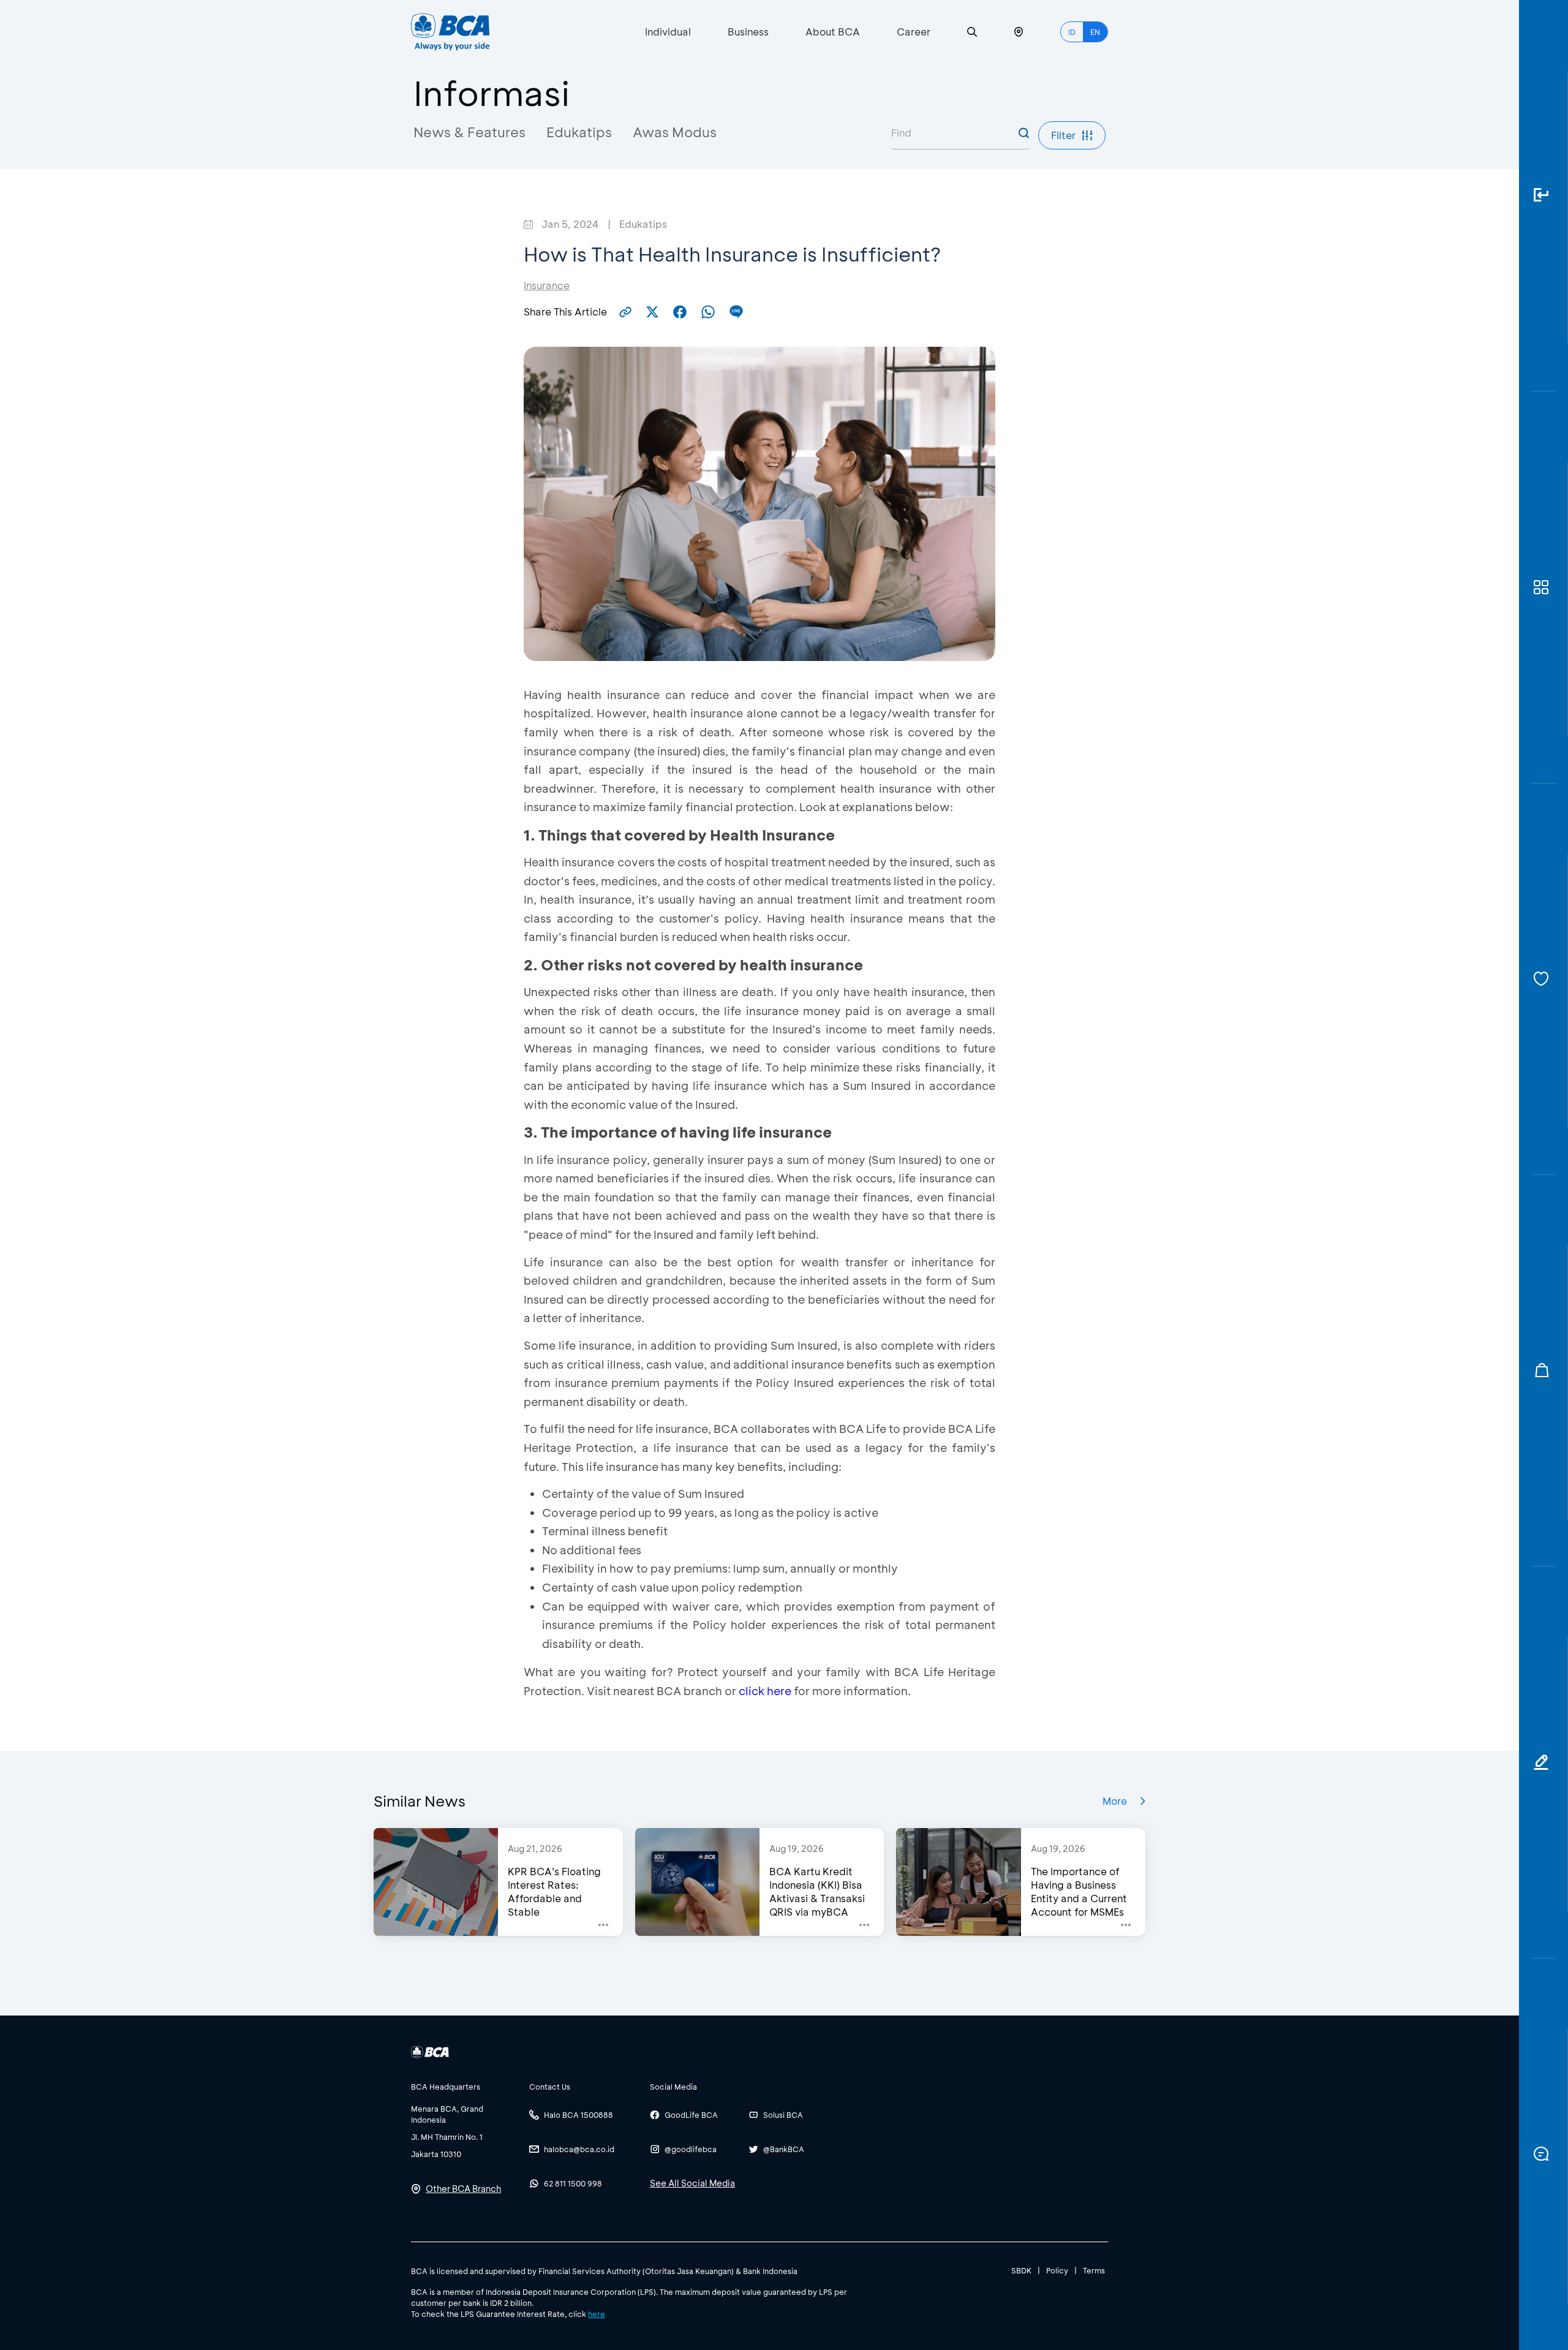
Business (748, 32)
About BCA (833, 32)
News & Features (469, 132)
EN (1095, 32)
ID (1072, 32)
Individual (668, 32)
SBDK (1021, 2270)
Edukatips (579, 132)
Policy (1057, 2270)
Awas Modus (675, 132)
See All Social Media (692, 2183)
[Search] (972, 32)
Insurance (547, 285)
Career (914, 32)
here (597, 2314)
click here (765, 1691)
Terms (1094, 2270)
